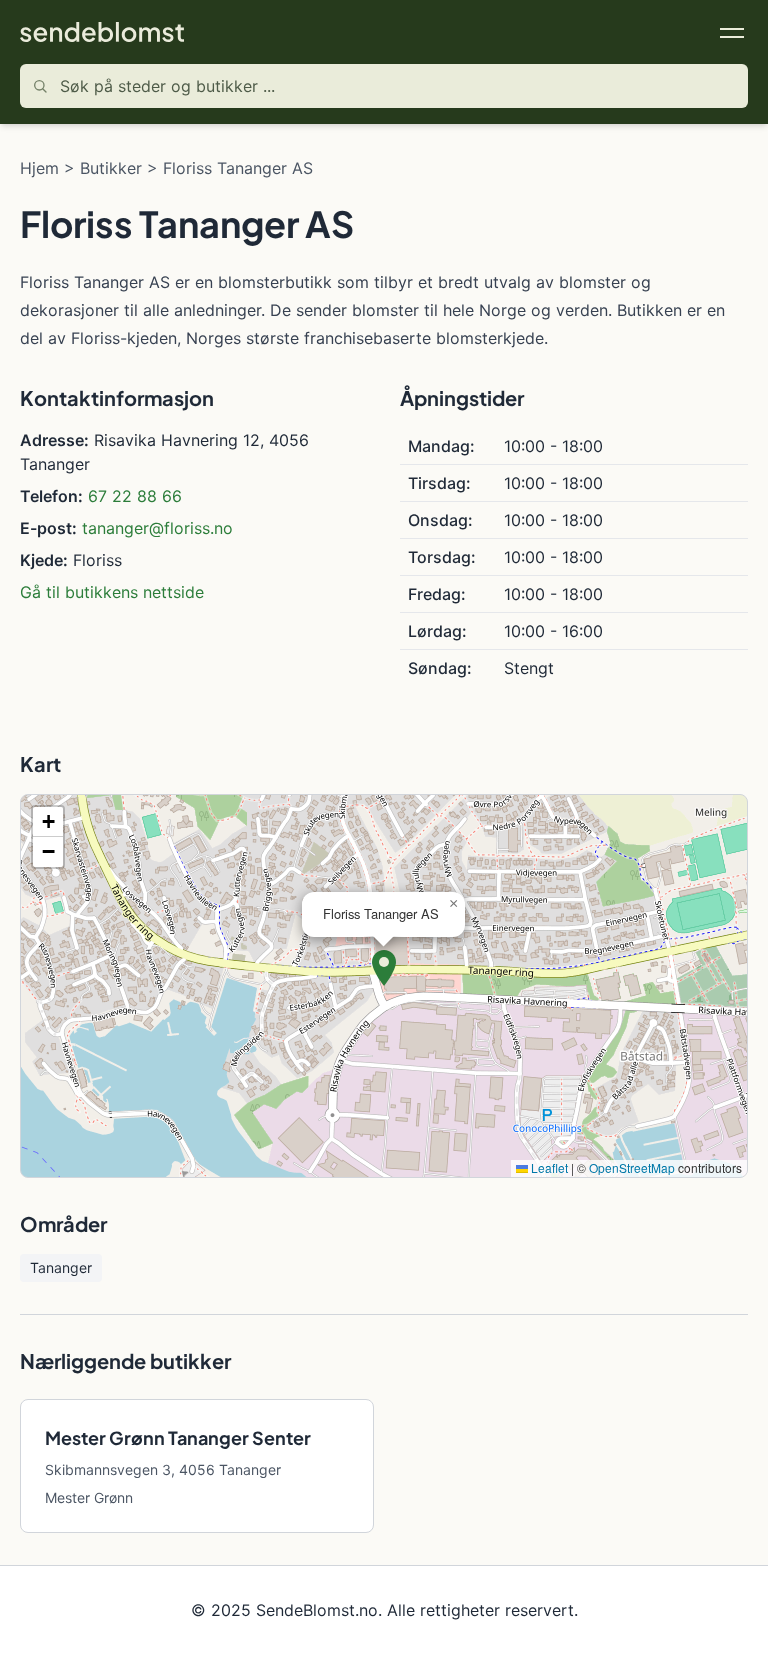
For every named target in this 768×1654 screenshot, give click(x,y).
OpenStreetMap (632, 1167)
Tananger (61, 1267)
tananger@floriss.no (157, 528)
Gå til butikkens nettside (112, 592)
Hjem (39, 168)
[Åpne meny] (732, 32)
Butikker (111, 168)
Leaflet (548, 1167)
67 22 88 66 (135, 496)
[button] (384, 968)
